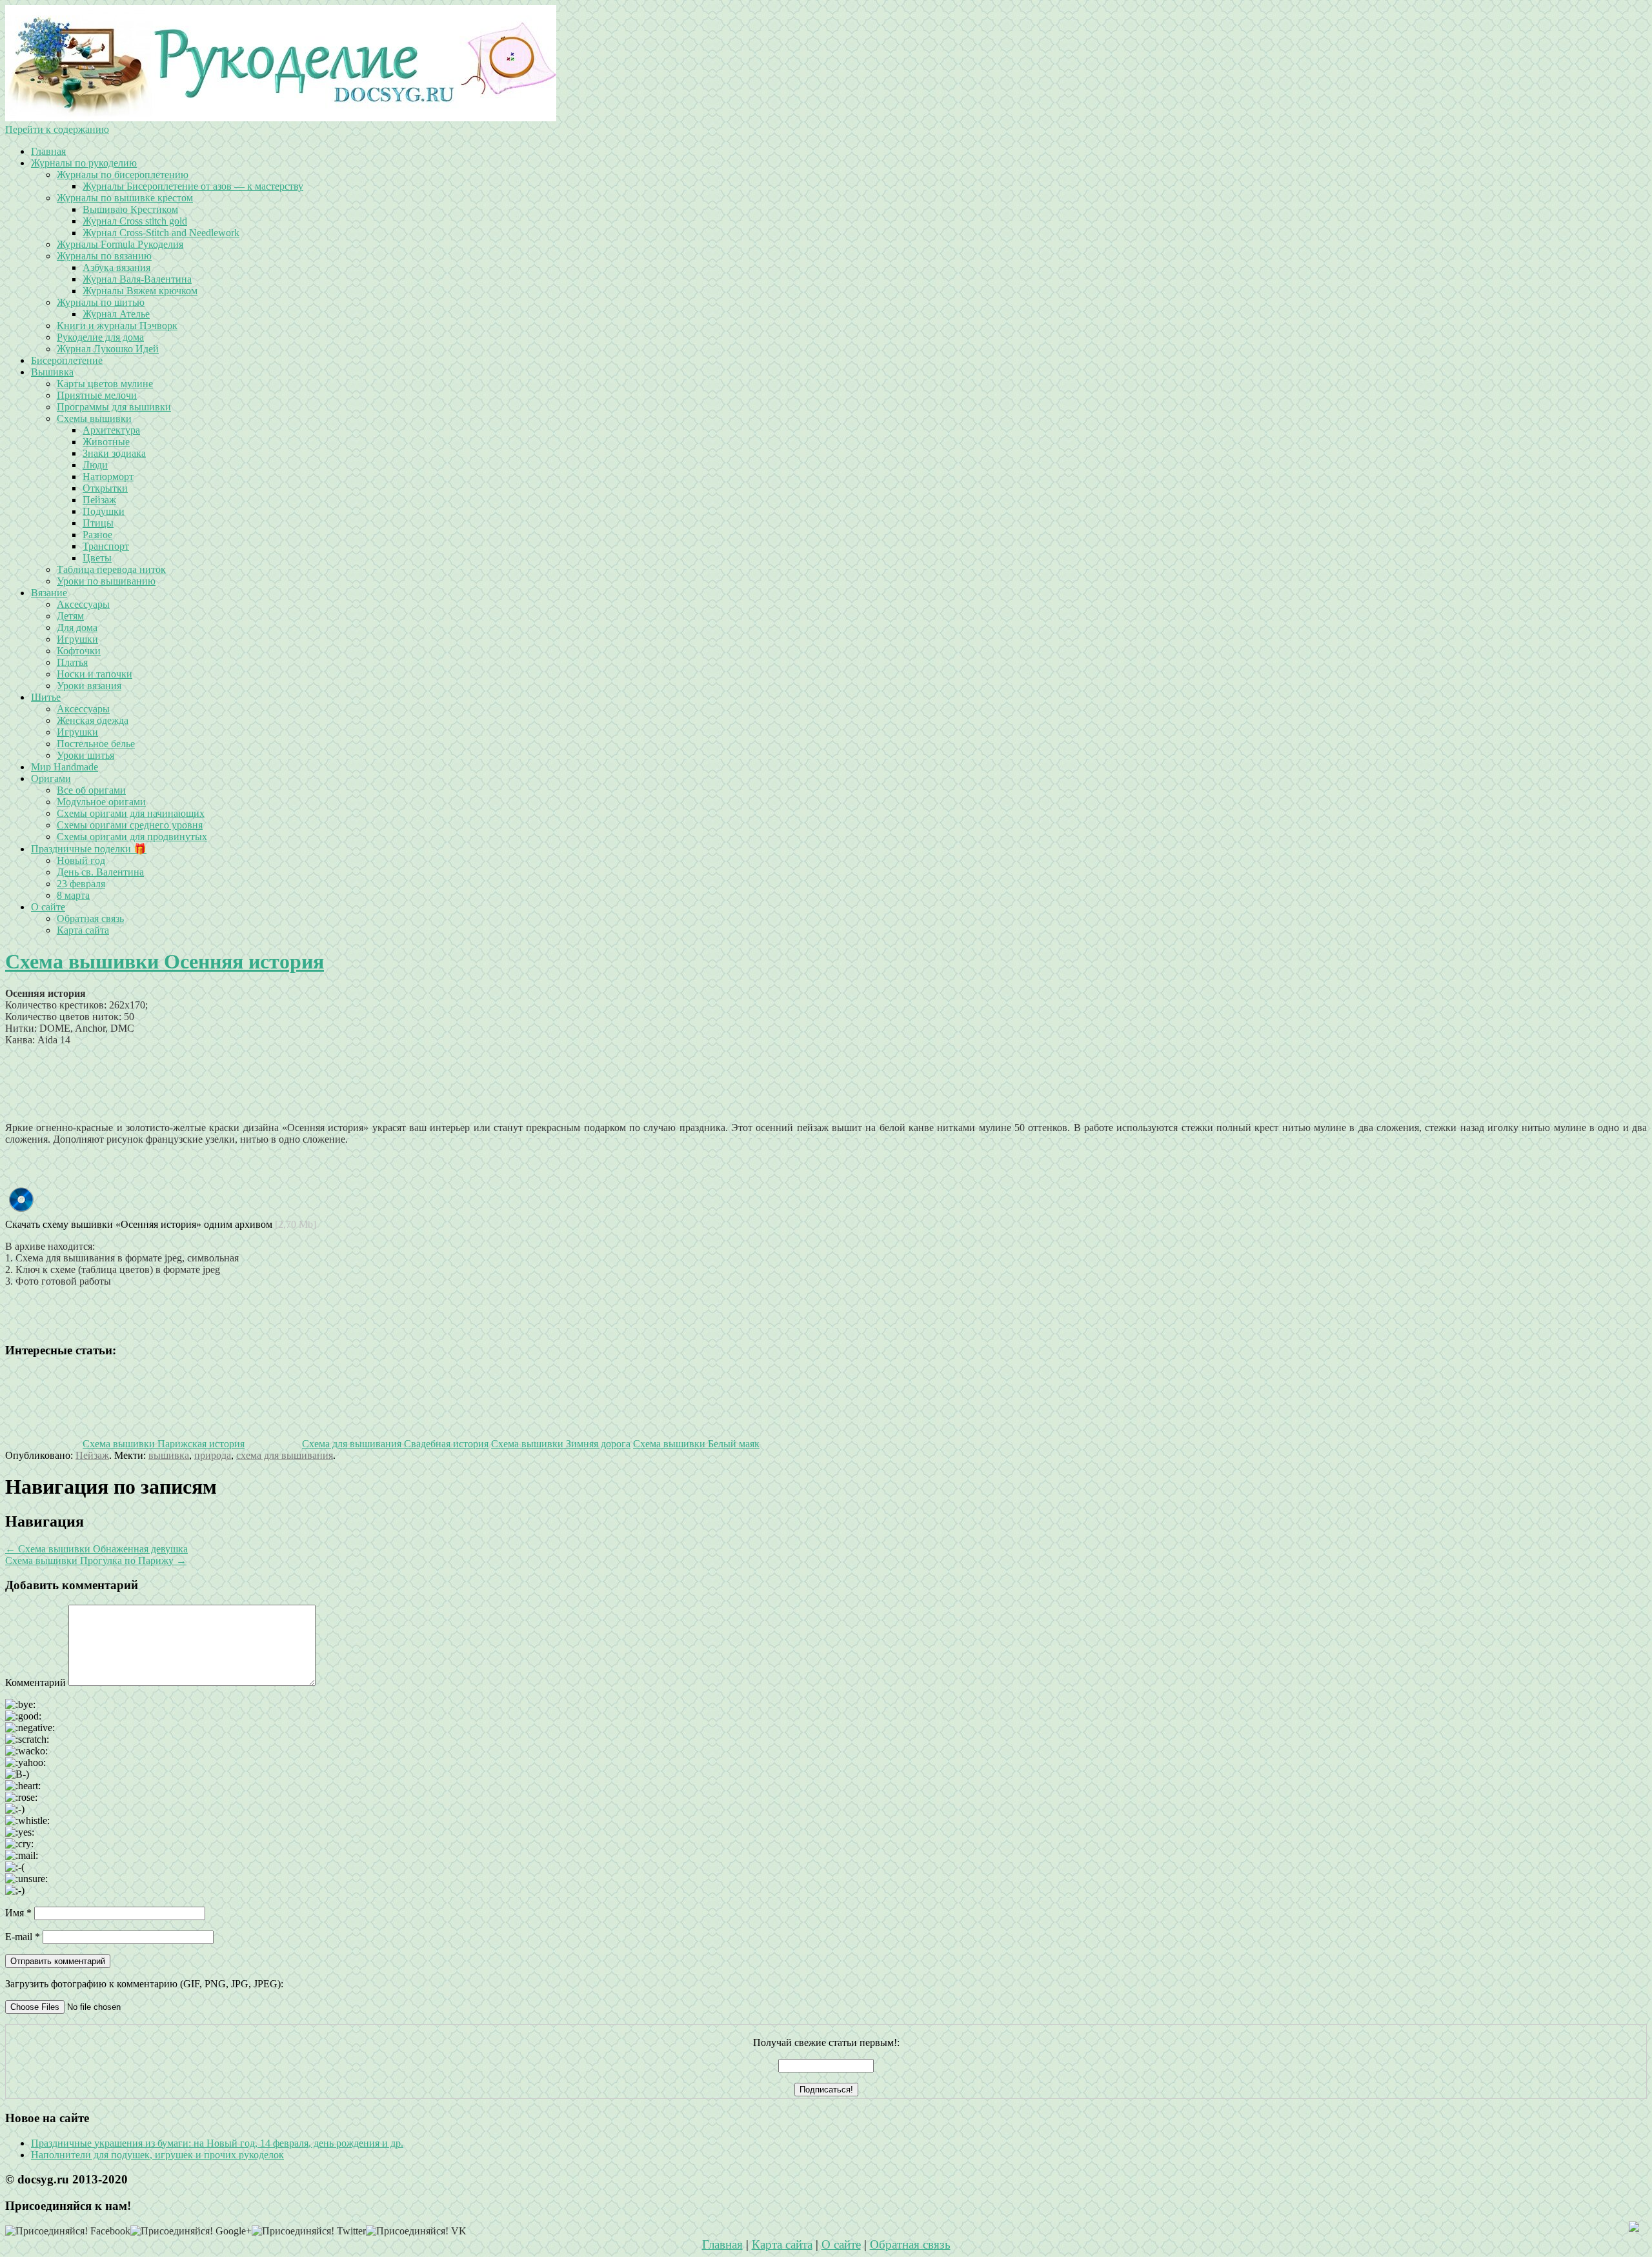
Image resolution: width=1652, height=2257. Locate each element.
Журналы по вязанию (104, 256)
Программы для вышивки (114, 407)
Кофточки (79, 651)
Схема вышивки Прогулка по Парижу (96, 1560)
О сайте (48, 907)
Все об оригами (91, 790)
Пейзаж (99, 500)
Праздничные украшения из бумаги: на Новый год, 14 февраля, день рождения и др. (217, 2143)
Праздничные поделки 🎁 (89, 849)
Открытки (105, 488)
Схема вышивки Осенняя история (165, 961)
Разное (97, 535)
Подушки (104, 511)
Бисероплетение (67, 360)
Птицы (98, 523)
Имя (18, 1913)
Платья (72, 662)
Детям (70, 616)
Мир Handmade (65, 767)
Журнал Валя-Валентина (137, 279)
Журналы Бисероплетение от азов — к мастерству (193, 186)
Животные (106, 442)
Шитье (46, 697)
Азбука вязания (116, 267)
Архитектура (111, 430)
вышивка (169, 1455)
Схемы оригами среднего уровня (130, 825)
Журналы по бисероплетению (123, 175)
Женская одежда (93, 720)
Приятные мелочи (97, 395)
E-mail (23, 1937)
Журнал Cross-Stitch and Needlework (161, 233)
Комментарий (35, 1682)
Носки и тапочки (95, 674)
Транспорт (106, 546)
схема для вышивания (285, 1455)
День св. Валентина (100, 872)
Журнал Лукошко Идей (108, 349)
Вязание (49, 593)
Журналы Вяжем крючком (140, 291)
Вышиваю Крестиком (130, 209)
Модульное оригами (101, 802)
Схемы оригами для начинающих (131, 813)
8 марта (73, 895)
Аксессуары (83, 604)
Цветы (97, 558)
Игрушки (77, 639)
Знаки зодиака (114, 453)
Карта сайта (83, 930)
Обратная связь (90, 918)
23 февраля (81, 884)
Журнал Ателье (116, 314)
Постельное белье (96, 744)
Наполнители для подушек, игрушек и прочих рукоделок (157, 2155)
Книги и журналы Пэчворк (117, 326)
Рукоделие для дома (100, 337)
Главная (48, 151)
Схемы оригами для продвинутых (132, 837)
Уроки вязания (89, 686)
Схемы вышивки (94, 418)
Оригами (51, 778)
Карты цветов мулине (105, 384)
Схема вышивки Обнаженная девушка (96, 1549)
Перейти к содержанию (57, 129)
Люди (95, 465)
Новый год (81, 860)
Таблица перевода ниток (111, 569)
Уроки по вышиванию (106, 581)
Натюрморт (108, 476)
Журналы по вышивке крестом (125, 198)
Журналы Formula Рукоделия (120, 244)
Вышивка (52, 372)
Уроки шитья (86, 755)
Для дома (77, 627)
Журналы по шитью (101, 302)
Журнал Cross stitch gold (135, 221)
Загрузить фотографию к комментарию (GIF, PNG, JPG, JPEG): (144, 1984)
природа (213, 1455)
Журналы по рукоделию (84, 163)
